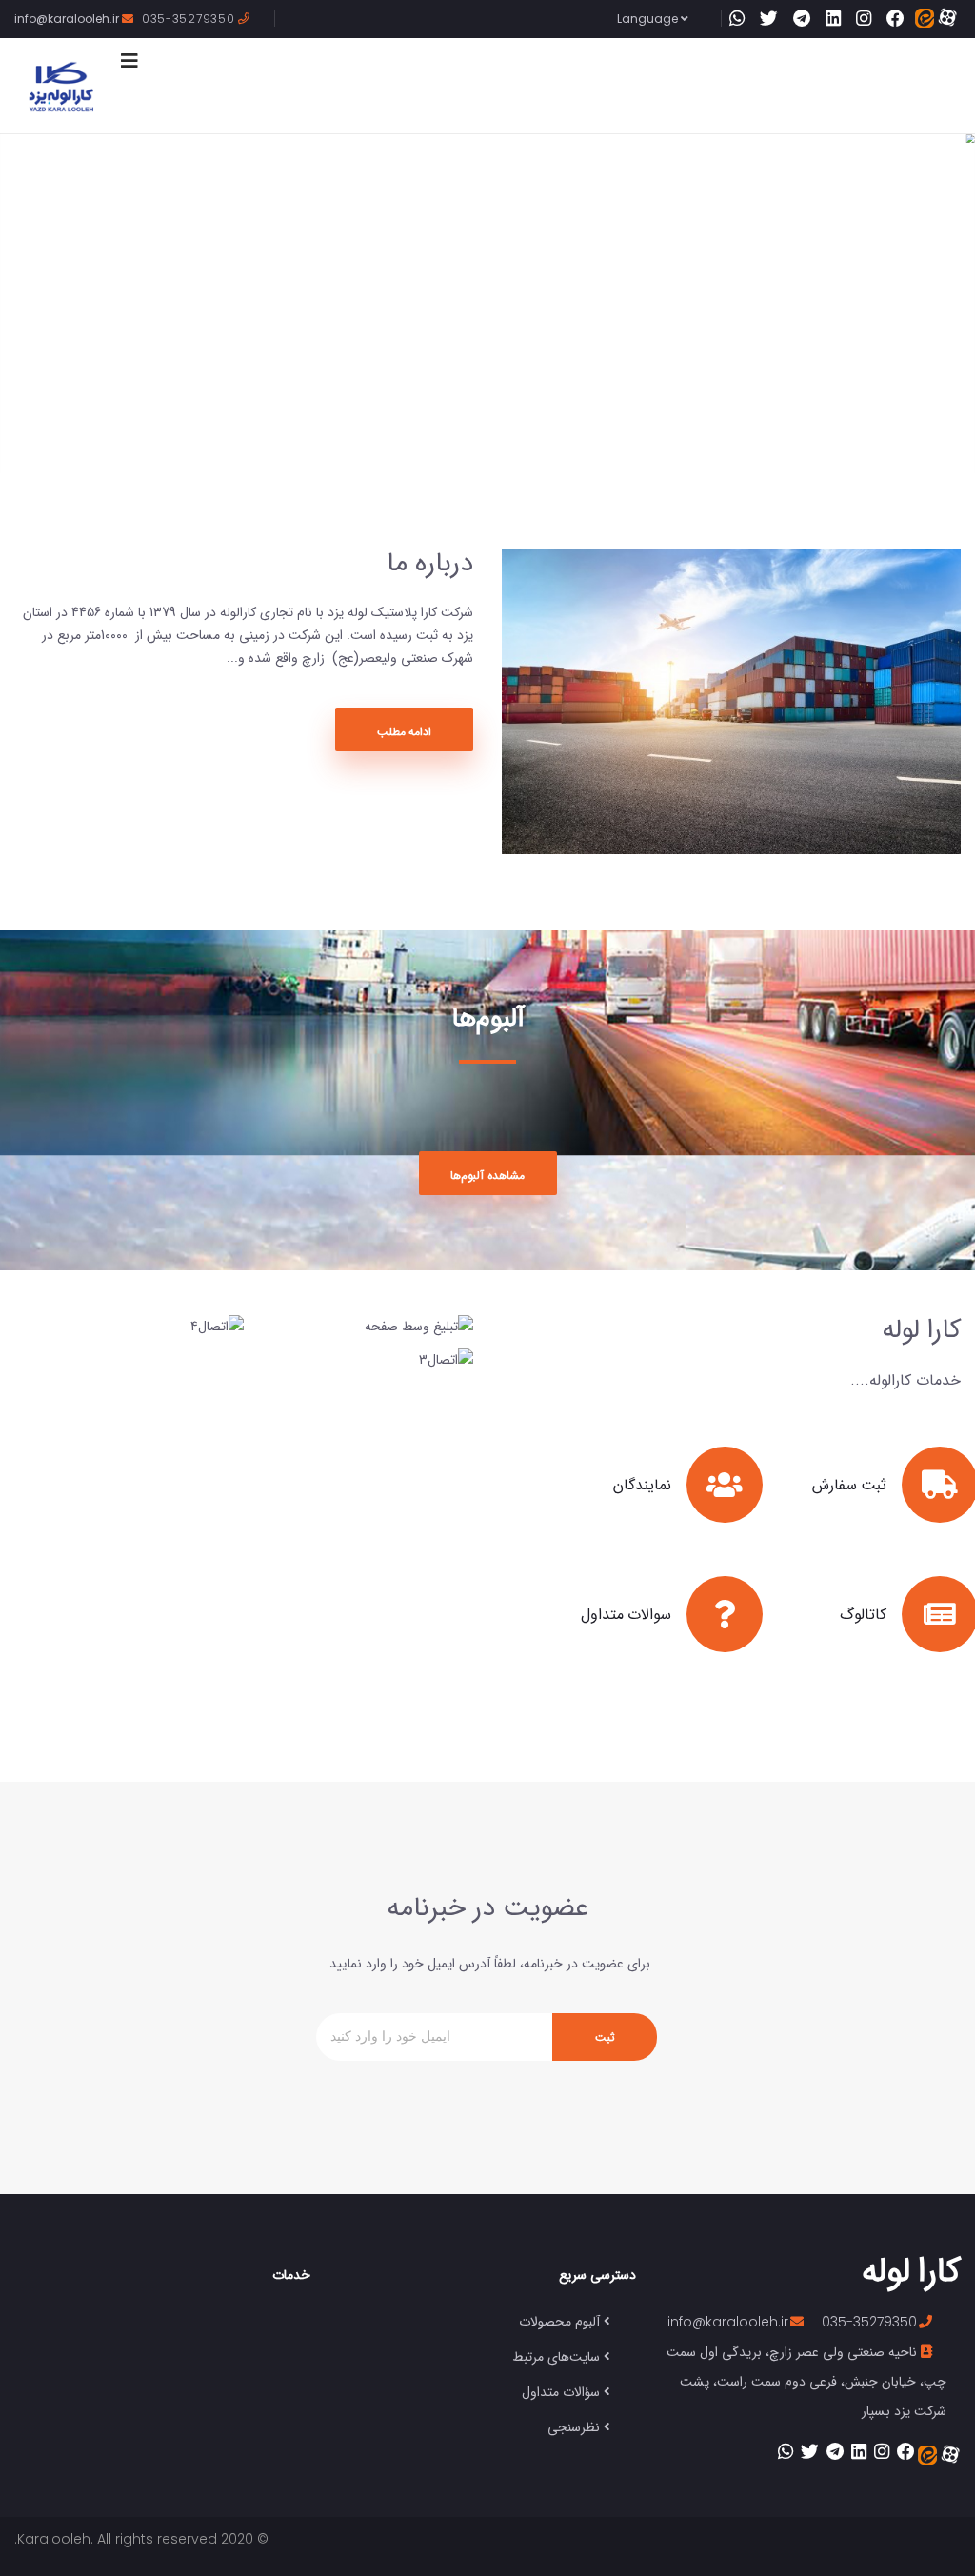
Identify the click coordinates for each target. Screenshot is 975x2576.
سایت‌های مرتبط (556, 2356)
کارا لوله (911, 2269)
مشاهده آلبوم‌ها (487, 1175)
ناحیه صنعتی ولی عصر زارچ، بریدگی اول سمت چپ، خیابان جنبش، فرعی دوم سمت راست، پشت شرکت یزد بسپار (806, 2381)
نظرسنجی (574, 2426)
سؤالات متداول (561, 2391)
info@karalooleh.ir (68, 19)
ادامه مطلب (405, 731)
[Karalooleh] (61, 86)
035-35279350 (190, 19)
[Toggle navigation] (129, 61)
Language (649, 19)
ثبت (605, 2037)
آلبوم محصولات (559, 2321)
